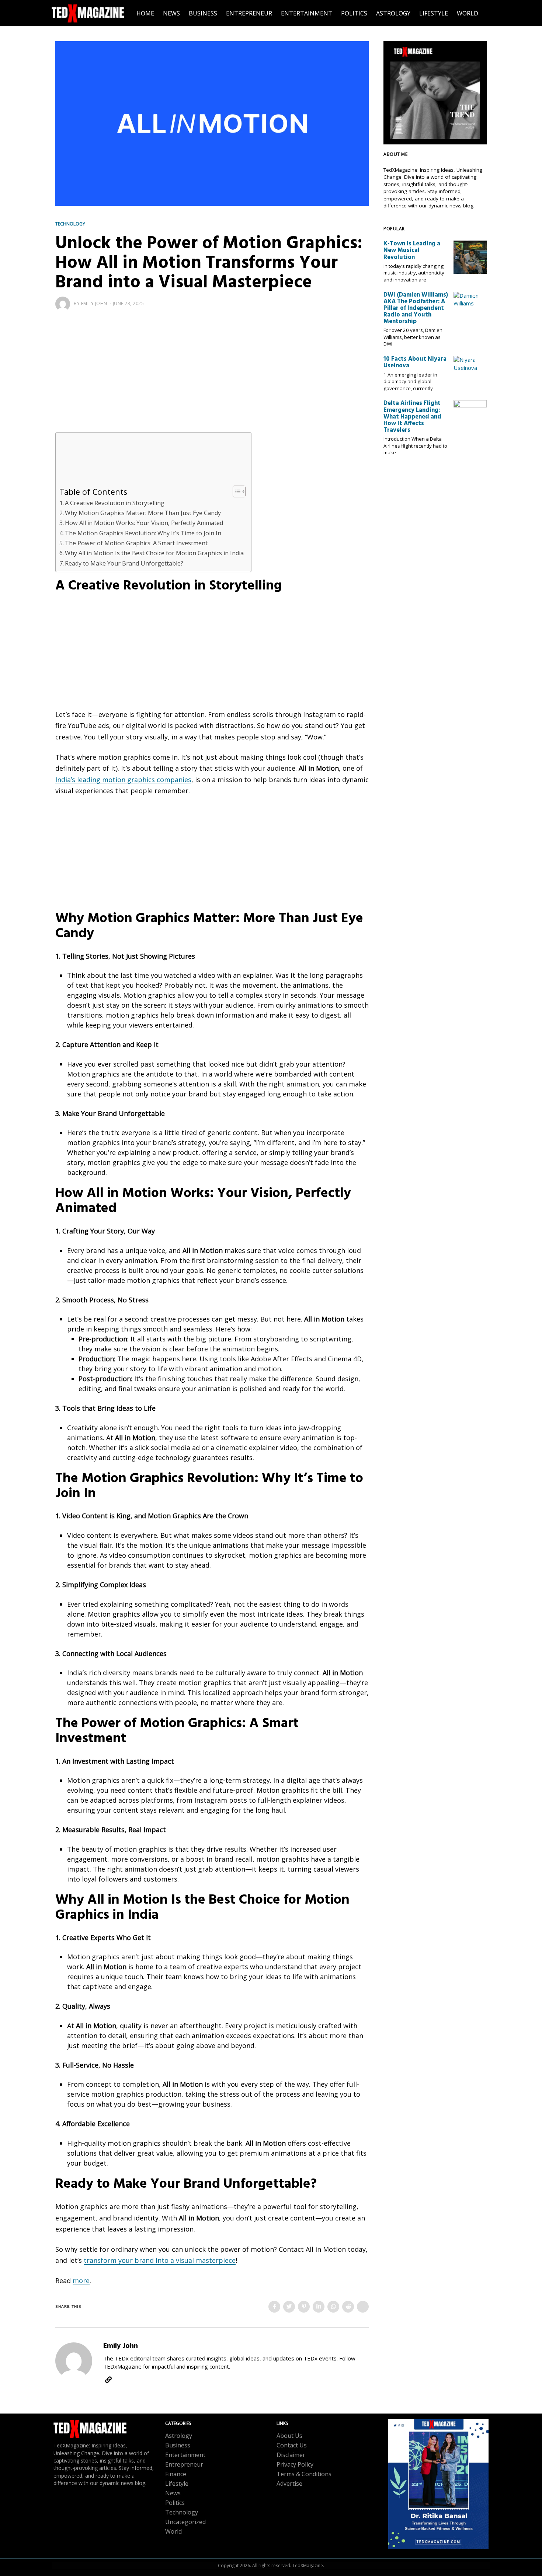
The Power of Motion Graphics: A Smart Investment (136, 543)
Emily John (94, 303)
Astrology (179, 2436)
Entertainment (185, 2455)
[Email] (363, 2307)
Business (178, 2445)
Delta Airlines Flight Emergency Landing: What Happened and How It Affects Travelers (412, 417)
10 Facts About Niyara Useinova (415, 363)
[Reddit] (348, 2307)
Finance (176, 2474)
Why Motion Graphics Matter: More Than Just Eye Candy (143, 513)
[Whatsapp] (333, 2307)
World (173, 2531)
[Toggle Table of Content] (235, 491)
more (81, 2281)
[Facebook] (274, 2307)
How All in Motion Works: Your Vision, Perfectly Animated (144, 523)
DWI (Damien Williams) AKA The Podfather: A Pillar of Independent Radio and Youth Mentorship (416, 309)
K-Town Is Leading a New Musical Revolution (412, 251)
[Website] (108, 2380)
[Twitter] (289, 2307)
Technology (70, 224)
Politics (175, 2503)
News (173, 2493)
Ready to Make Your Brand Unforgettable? (124, 563)
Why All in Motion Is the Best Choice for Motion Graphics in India (154, 553)
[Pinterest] (304, 2307)
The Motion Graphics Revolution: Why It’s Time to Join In (143, 533)
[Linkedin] (319, 2307)
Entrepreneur (184, 2464)
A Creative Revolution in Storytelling (115, 503)
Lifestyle (177, 2484)
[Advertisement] (212, 378)
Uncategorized (185, 2522)
